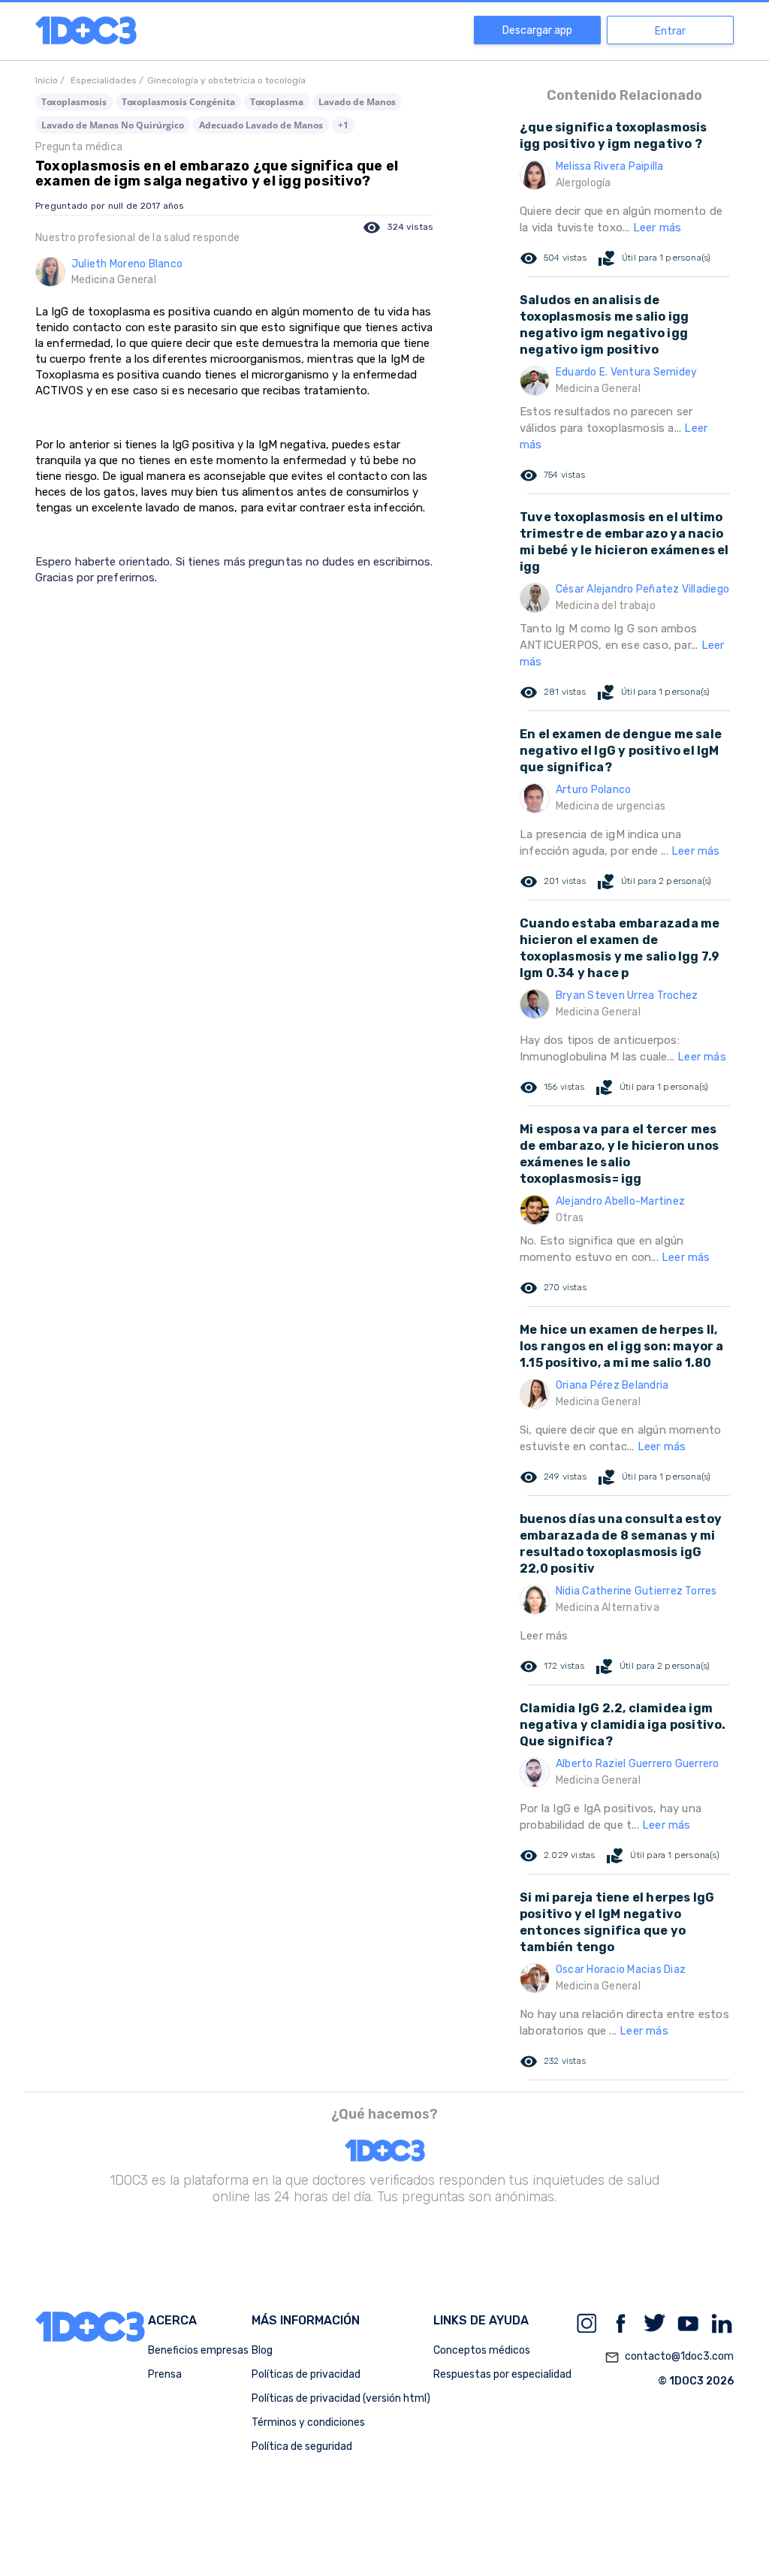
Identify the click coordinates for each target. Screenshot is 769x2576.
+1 (343, 125)
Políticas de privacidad (306, 2374)
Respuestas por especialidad (502, 2374)
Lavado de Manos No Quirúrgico (113, 125)
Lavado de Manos (357, 102)
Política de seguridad (302, 2446)
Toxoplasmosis (74, 102)
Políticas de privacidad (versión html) (341, 2398)
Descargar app (537, 30)
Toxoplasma (277, 102)
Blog (262, 2350)
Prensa (165, 2374)
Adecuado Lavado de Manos (261, 125)
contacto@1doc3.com (669, 2357)
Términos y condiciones (308, 2422)
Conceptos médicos (482, 2350)
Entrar (670, 31)
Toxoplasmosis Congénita (178, 102)
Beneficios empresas (198, 2350)
